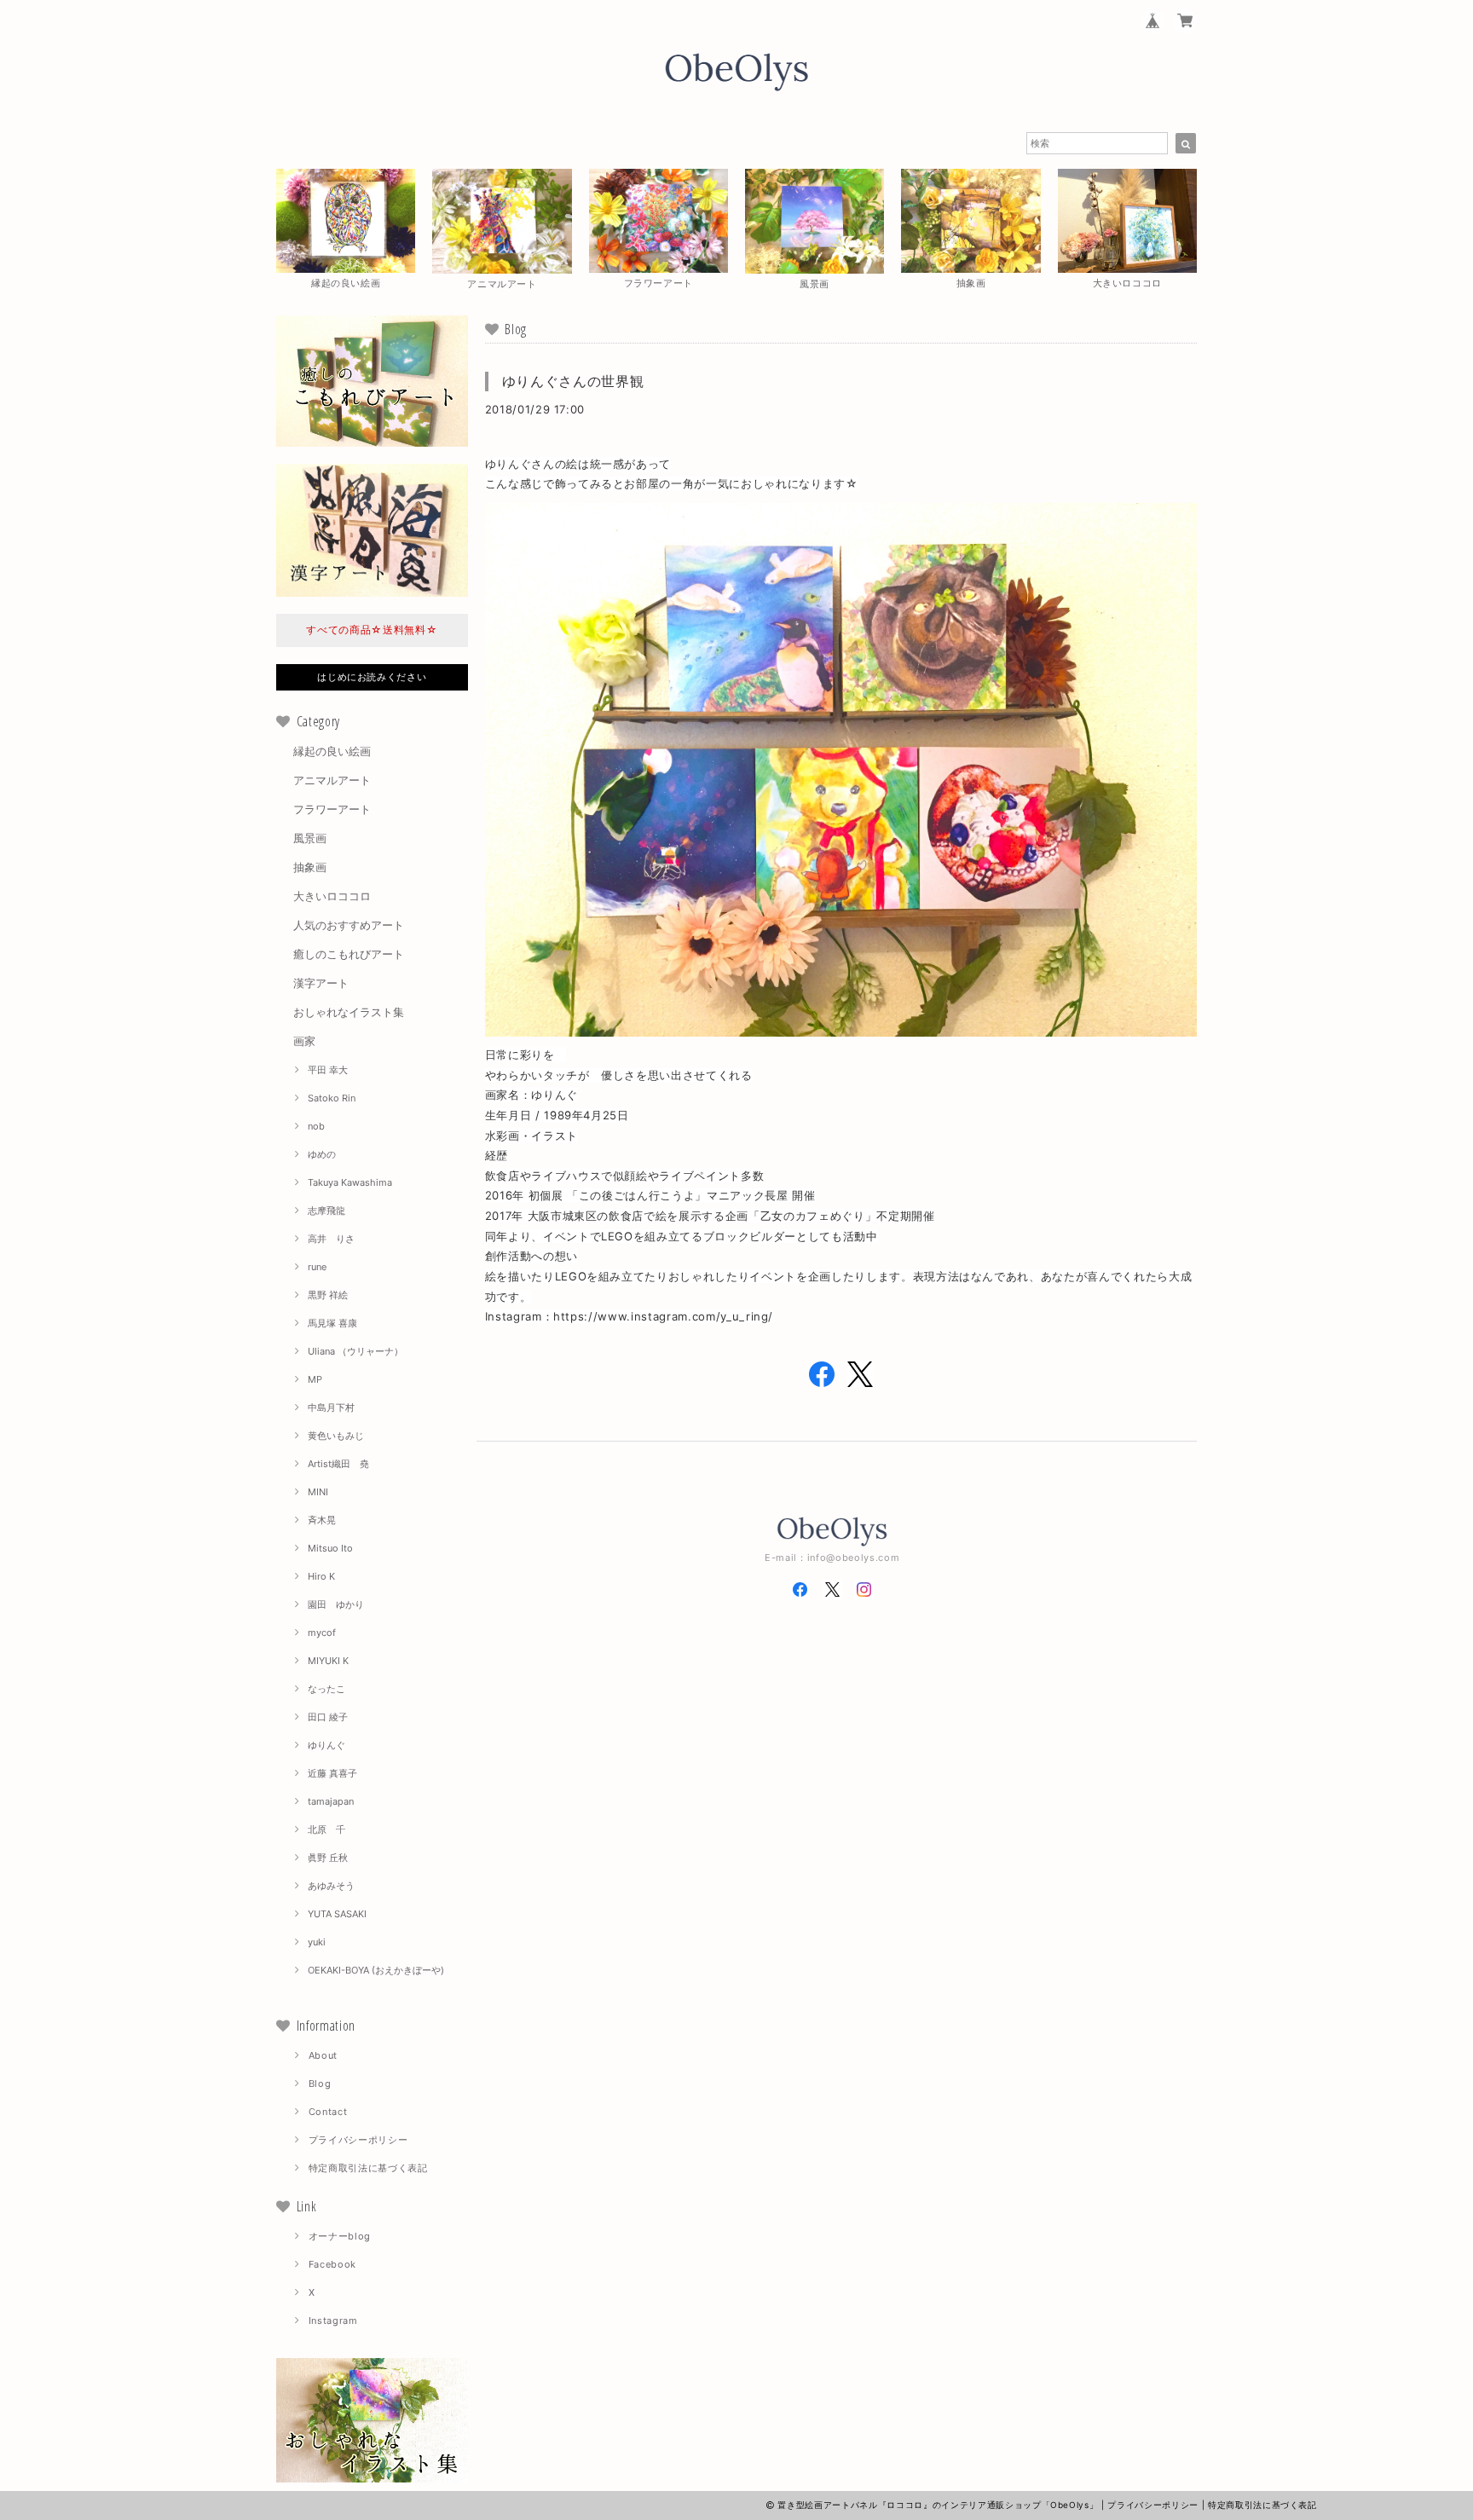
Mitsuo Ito (330, 1548)
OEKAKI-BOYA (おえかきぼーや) (376, 1970)
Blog (320, 2084)
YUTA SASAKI (337, 1914)
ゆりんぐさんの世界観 (573, 381)
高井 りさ (331, 1239)
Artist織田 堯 (338, 1464)
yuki (317, 1942)
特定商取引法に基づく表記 (368, 2168)
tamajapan (331, 1801)
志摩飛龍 (326, 1211)
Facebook (332, 2264)
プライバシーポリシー (358, 2140)
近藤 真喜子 (332, 1773)
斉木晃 (322, 1520)
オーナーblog (340, 2236)
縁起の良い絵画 (332, 751)
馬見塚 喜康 (332, 1323)
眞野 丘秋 (328, 1858)
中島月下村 (331, 1407)
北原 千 (326, 1829)
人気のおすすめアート (349, 925)
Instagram (333, 2321)
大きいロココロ (332, 896)
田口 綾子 (328, 1717)
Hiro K (321, 1576)
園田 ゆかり (336, 1604)
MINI (318, 1492)
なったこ (326, 1689)
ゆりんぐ (326, 1745)
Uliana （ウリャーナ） (355, 1351)
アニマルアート (332, 780)
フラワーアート (332, 809)
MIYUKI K (328, 1661)
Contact (328, 2112)
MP (315, 1379)
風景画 (310, 838)
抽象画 (310, 867)
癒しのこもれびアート (349, 954)
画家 (304, 1041)
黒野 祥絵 (328, 1295)
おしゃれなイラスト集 (349, 1012)
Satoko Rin (332, 1098)
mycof (322, 1633)
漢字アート (321, 983)
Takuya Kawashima (350, 1182)
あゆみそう (331, 1886)
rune (317, 1267)
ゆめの (322, 1154)
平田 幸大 (328, 1070)
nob (316, 1126)
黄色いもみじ (336, 1436)
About (323, 2055)
